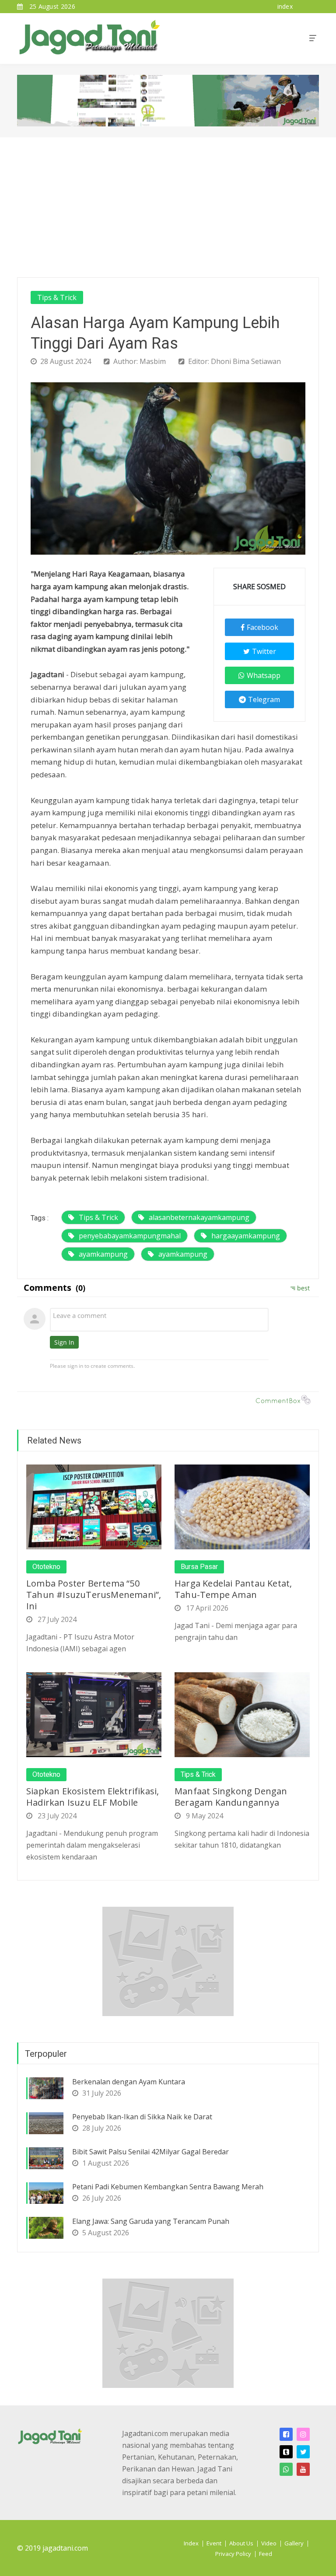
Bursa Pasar (199, 1567)
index (285, 6)
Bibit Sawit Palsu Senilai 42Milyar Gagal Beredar (150, 2152)
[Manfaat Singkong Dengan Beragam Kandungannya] (242, 1714)
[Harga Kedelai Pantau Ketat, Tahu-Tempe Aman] (242, 1506)
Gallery (294, 2543)
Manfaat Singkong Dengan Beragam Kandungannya (231, 1797)
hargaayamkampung (246, 1236)
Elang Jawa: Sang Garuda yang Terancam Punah (151, 2221)
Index (191, 2543)
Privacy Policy (233, 2554)
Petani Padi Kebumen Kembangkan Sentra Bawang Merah (168, 2187)
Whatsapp (264, 675)
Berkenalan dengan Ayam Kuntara (129, 2082)
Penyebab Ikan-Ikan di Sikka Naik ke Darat (142, 2117)
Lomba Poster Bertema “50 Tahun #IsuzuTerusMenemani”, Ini (94, 1595)
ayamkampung (103, 1254)
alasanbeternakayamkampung (199, 1217)
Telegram (264, 699)
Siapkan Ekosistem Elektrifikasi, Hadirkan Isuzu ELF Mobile (93, 1797)
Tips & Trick (57, 297)
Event (214, 2543)
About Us (241, 2543)
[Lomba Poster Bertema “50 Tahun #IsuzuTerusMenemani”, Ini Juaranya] (94, 1506)
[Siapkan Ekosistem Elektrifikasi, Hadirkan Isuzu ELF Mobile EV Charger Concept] (94, 1714)
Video (269, 2543)
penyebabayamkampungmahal (130, 1236)
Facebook (262, 627)
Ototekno (46, 1567)
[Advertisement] (168, 203)
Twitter (264, 651)
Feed (266, 2554)
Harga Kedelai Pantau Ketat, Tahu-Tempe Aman (233, 1589)
